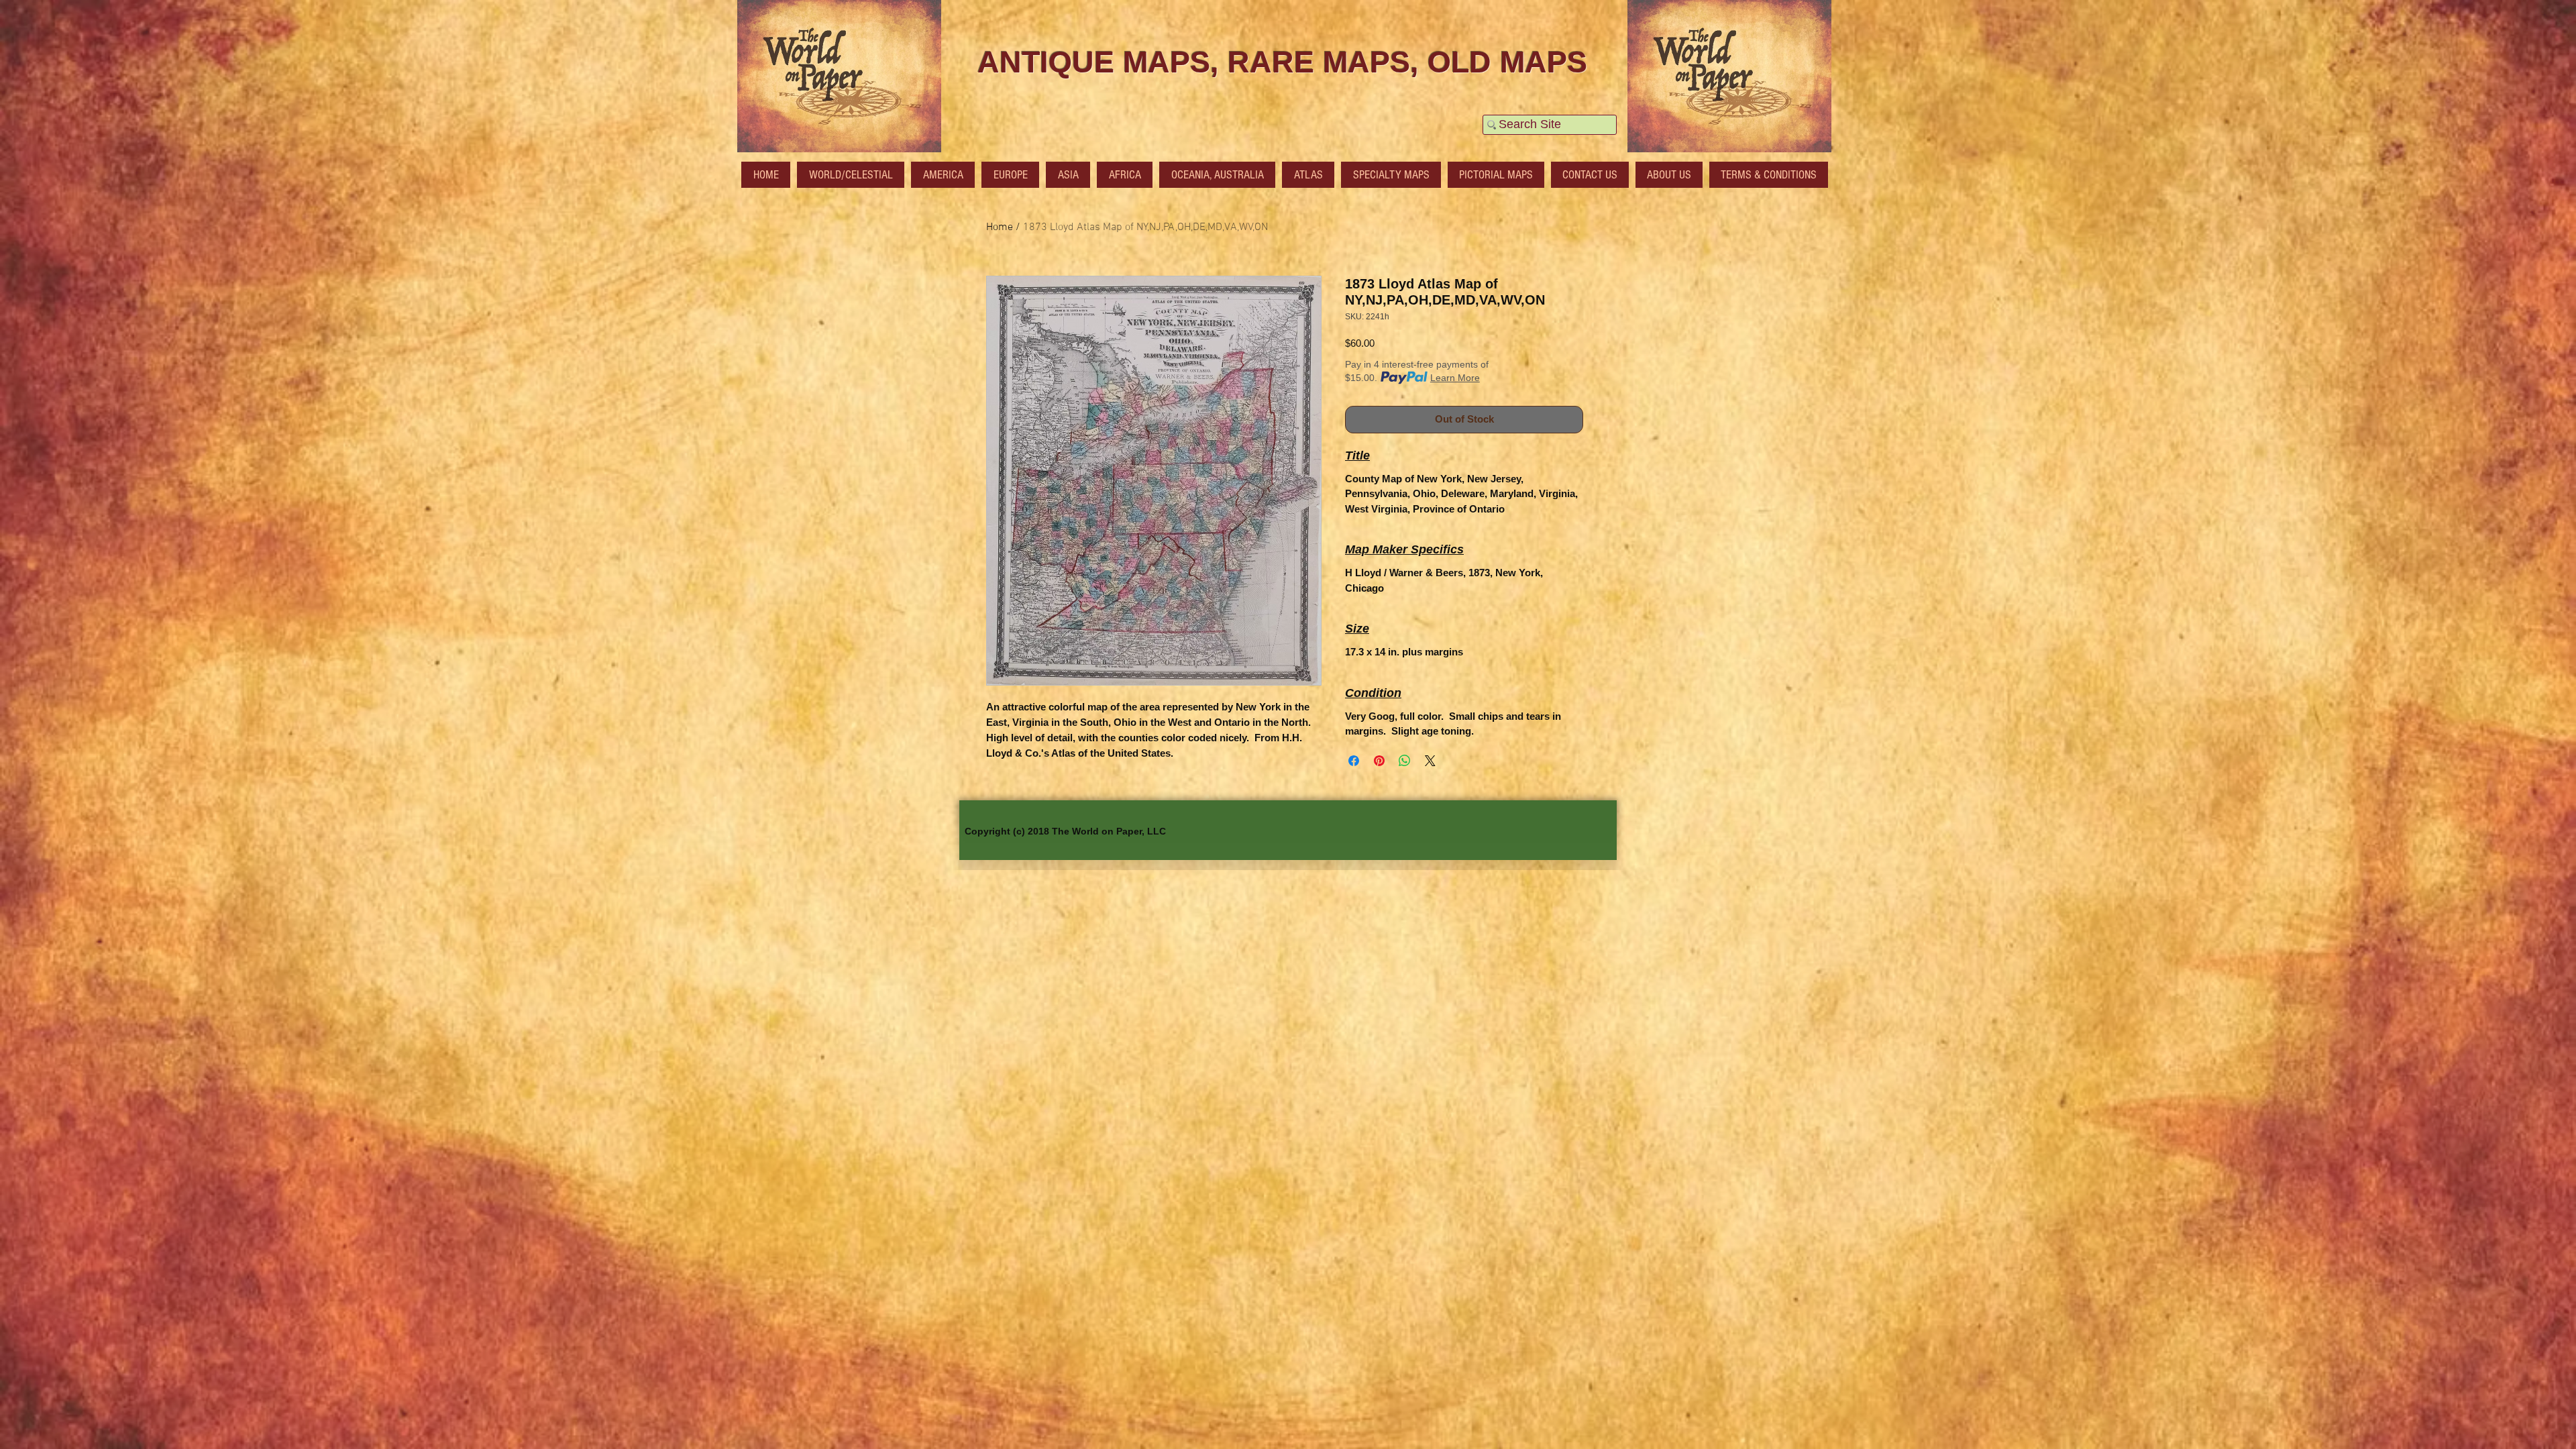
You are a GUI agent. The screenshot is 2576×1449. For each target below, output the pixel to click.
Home (1000, 227)
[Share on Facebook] (1354, 761)
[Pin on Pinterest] (1379, 761)
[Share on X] (1430, 761)
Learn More (1455, 378)
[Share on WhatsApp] (1405, 761)
